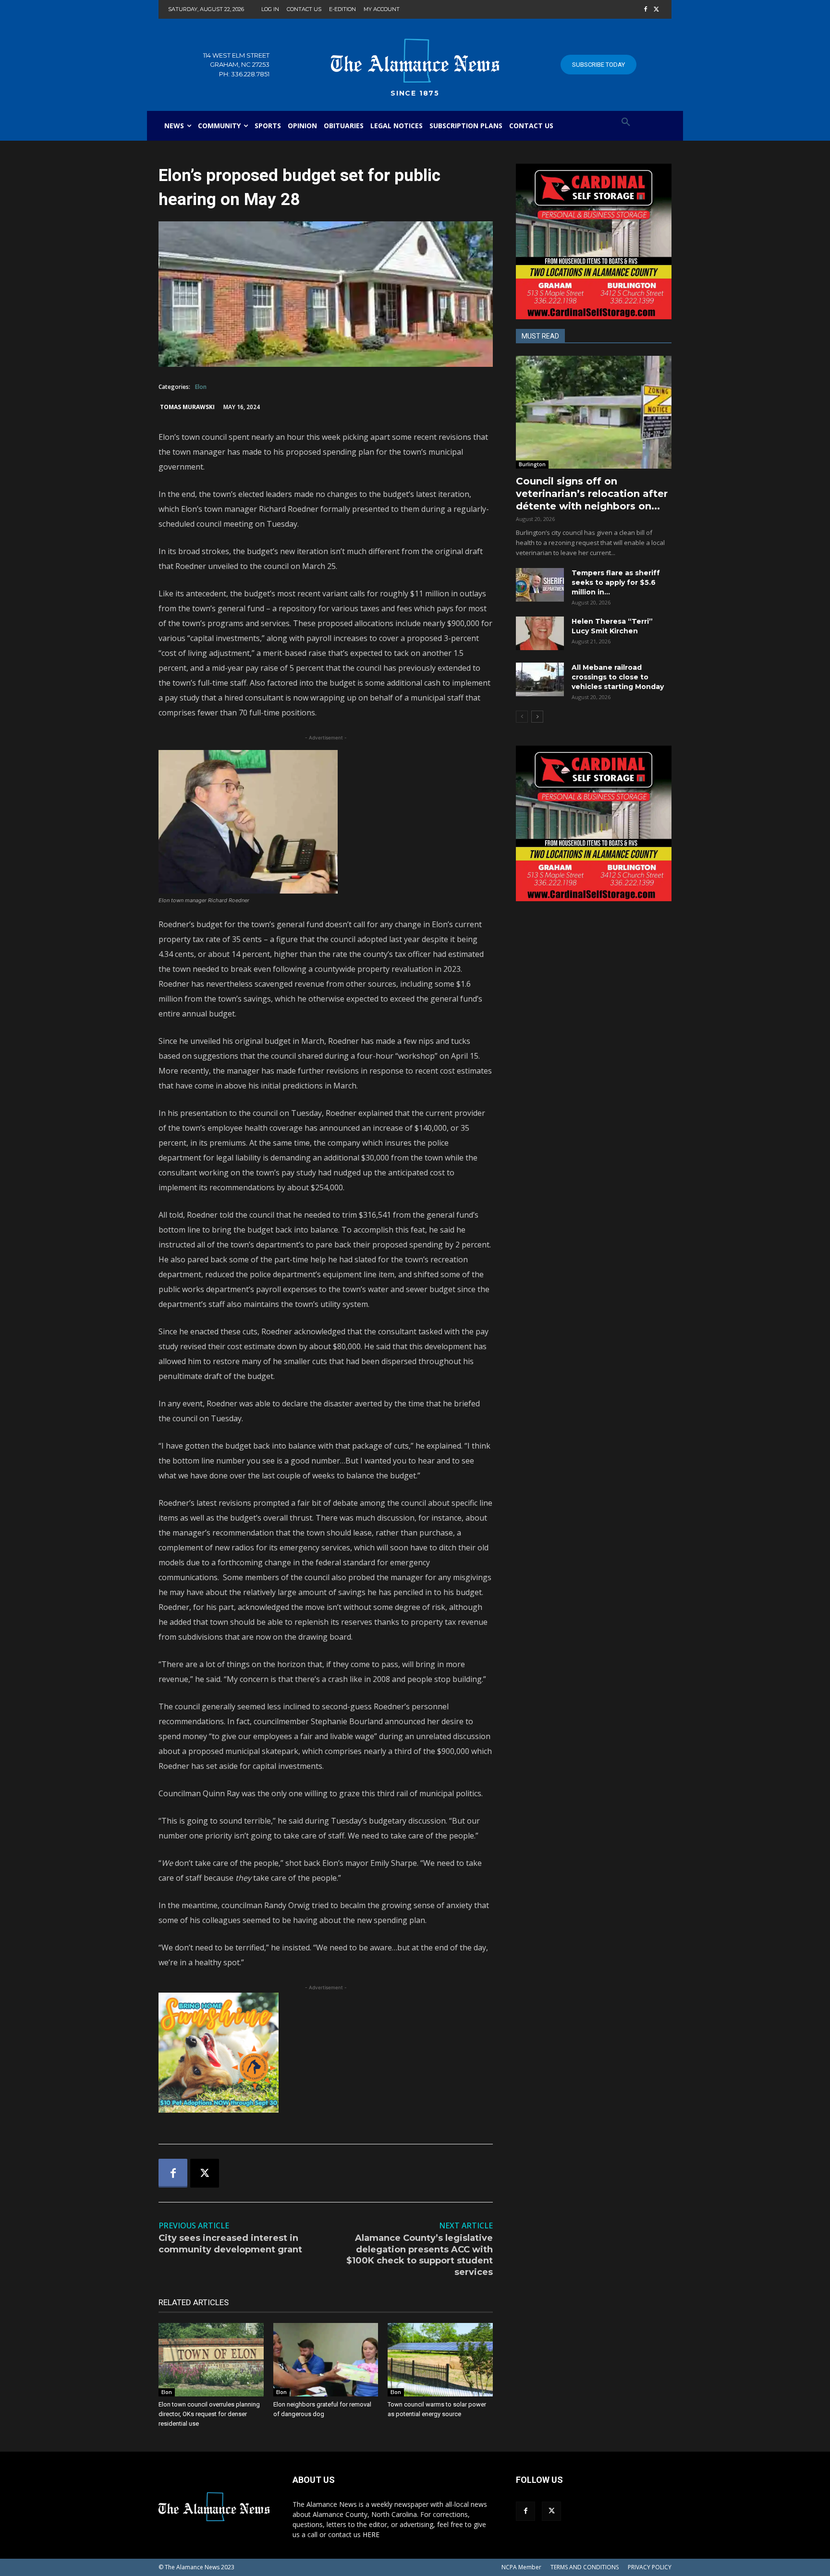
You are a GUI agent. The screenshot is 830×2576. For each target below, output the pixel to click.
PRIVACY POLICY (650, 2567)
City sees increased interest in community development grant (230, 2243)
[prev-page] (522, 717)
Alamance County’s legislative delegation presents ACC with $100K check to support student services (420, 2255)
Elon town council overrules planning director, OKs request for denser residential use (209, 2414)
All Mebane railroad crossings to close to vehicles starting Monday (618, 677)
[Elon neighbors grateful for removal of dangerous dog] (326, 2360)
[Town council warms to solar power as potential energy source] (440, 2360)
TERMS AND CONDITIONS (585, 2567)
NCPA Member (521, 2567)
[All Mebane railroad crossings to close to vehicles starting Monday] (540, 679)
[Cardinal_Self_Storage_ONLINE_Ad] (594, 242)
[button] (626, 122)
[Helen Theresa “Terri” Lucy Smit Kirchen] (540, 633)
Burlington (532, 464)
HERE (371, 2534)
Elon (201, 387)
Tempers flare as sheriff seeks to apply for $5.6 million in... (616, 582)
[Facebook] (645, 10)
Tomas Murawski (187, 407)
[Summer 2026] (326, 2053)
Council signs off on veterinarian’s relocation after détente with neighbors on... (592, 494)
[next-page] (537, 717)
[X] (656, 10)
